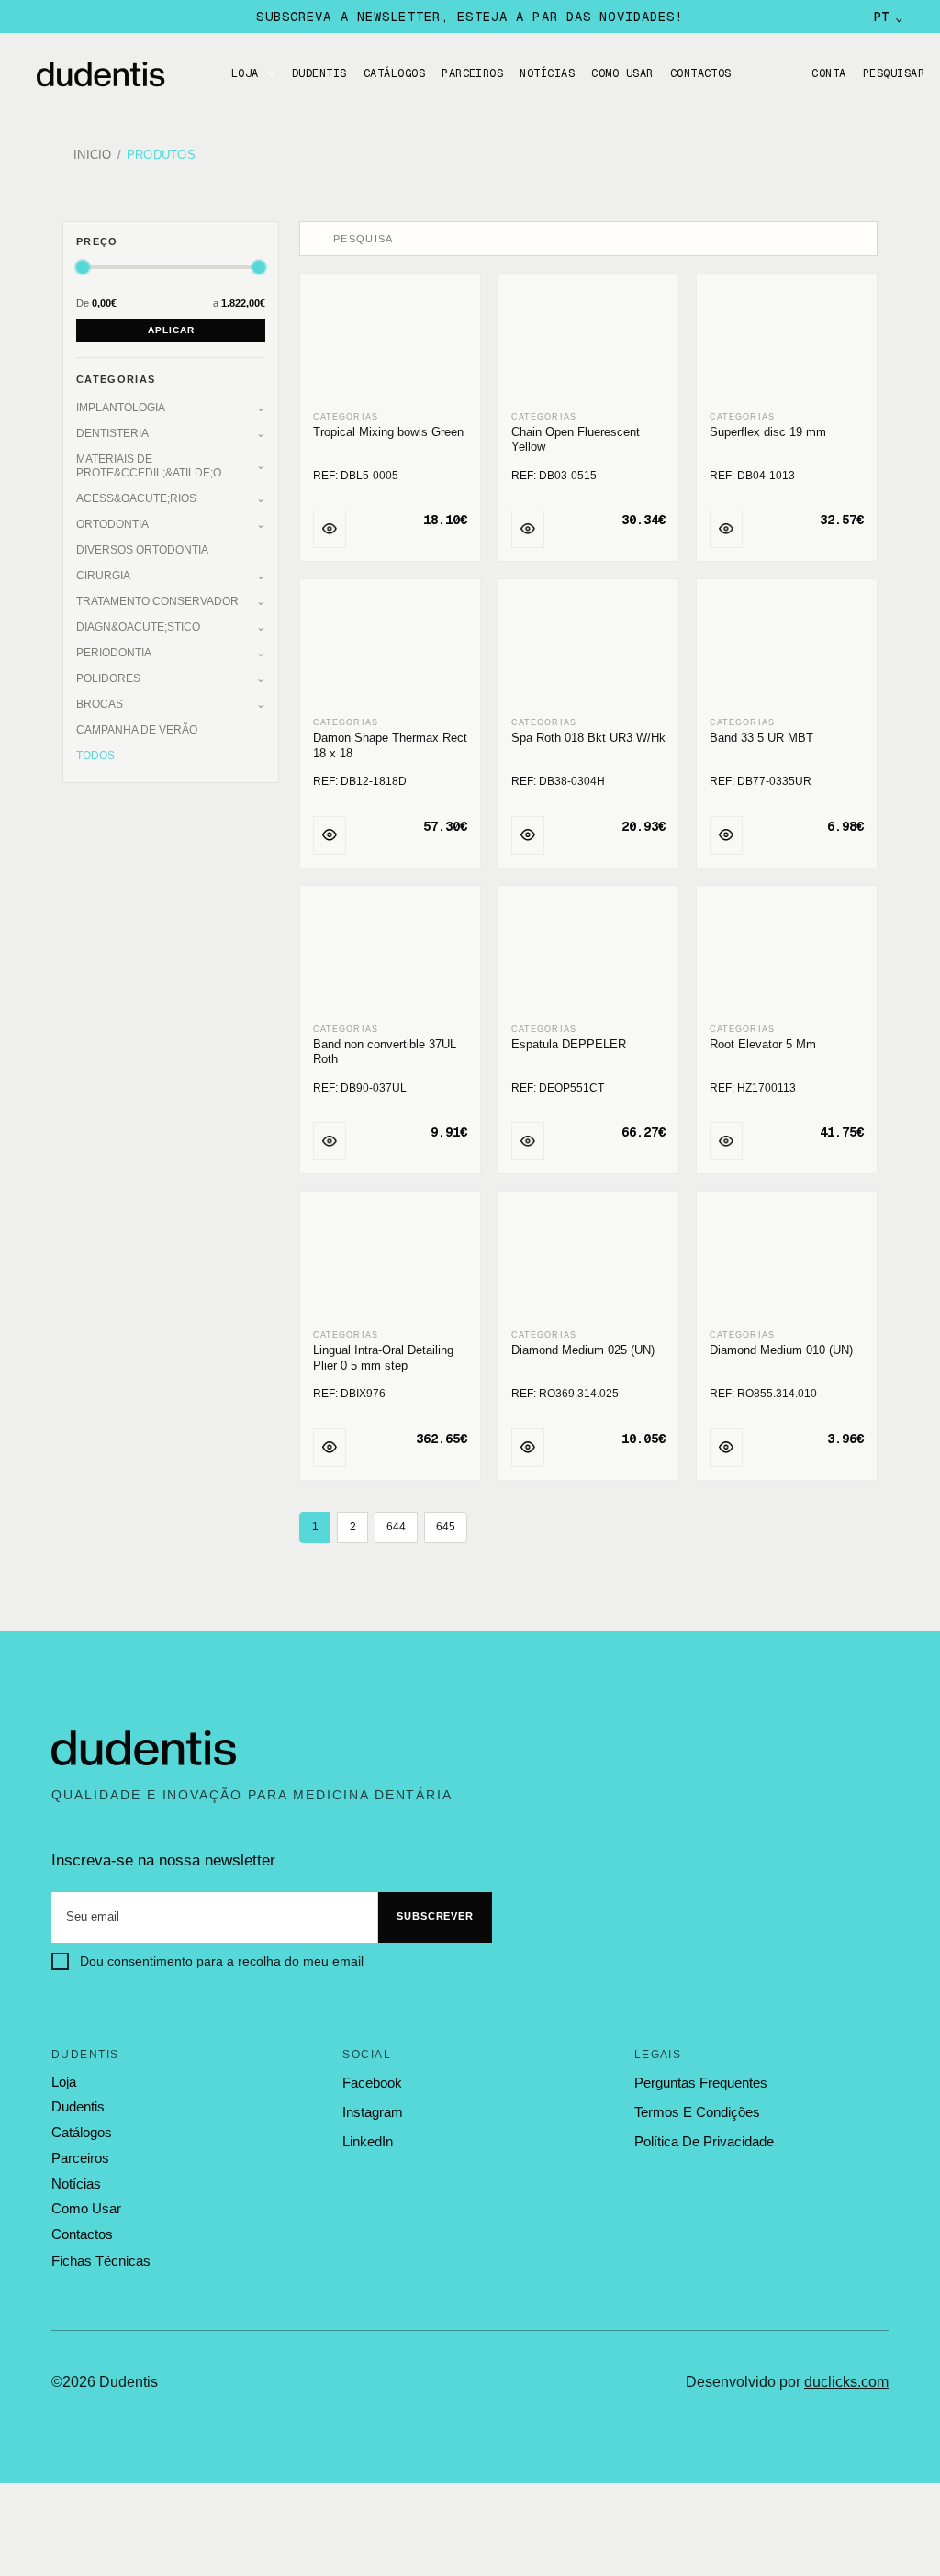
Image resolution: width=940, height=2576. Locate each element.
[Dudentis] (144, 1749)
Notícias (547, 73)
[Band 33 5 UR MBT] (787, 649)
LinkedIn (368, 2141)
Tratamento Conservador (157, 601)
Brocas (100, 704)
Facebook (372, 2083)
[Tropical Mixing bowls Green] (390, 343)
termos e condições (697, 2112)
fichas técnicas (101, 2261)
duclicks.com (846, 2382)
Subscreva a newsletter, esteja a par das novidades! (470, 17)
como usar (86, 2209)
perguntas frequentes (701, 2083)
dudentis (78, 2107)
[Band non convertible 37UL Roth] (390, 956)
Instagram (373, 2112)
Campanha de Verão (137, 730)
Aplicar (171, 330)
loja (64, 2082)
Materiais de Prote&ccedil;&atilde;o (149, 466)
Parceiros (472, 73)
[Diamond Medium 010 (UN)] (787, 1261)
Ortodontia (112, 524)
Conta (828, 73)
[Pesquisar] (319, 239)
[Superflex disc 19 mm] (787, 343)
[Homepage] (119, 74)
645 (446, 1527)
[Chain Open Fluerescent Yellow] (588, 343)
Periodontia (114, 653)
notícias (76, 2184)
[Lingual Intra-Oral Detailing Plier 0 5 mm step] (390, 1261)
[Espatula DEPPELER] (588, 956)
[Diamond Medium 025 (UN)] (588, 1261)
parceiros (80, 2158)
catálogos (82, 2133)
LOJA (245, 73)
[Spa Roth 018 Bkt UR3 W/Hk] (588, 649)
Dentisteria (112, 433)
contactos (82, 2234)
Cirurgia (103, 576)
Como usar (622, 73)
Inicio (93, 156)
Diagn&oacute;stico (138, 627)
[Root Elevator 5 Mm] (787, 956)
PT (888, 17)
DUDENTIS (319, 73)
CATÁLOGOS (394, 73)
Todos (95, 756)
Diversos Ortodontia (142, 550)
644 (396, 1527)
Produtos (161, 156)
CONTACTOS (701, 73)
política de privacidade (704, 2141)
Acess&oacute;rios (136, 498)
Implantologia (121, 408)
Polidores (108, 678)
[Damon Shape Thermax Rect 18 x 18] (390, 649)
